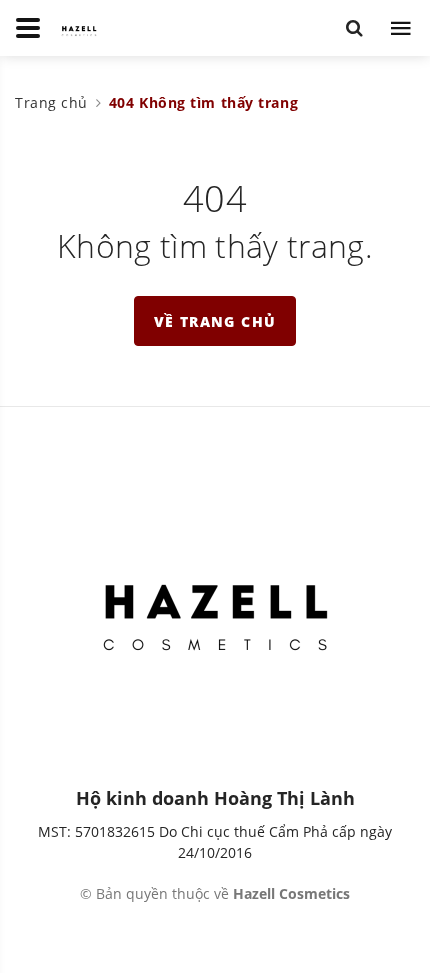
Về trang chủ (215, 321)
